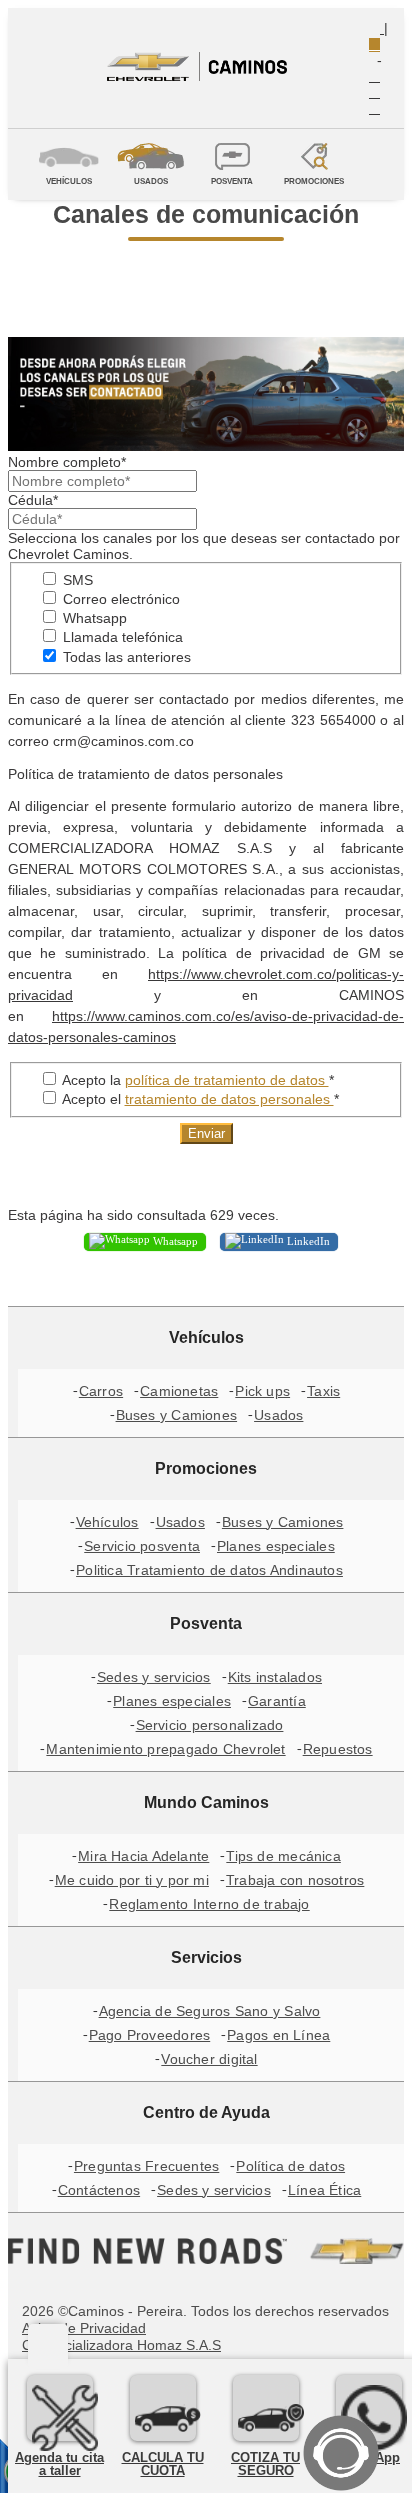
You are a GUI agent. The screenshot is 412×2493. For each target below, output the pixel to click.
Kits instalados (275, 1677)
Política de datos (290, 2166)
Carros (101, 1391)
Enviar (206, 1133)
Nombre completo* (67, 462)
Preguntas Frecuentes (146, 2166)
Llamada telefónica (121, 637)
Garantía (277, 1701)
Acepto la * (196, 1080)
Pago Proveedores (150, 2035)
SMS (76, 580)
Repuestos (338, 1749)
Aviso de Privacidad (84, 2328)
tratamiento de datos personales (229, 1099)
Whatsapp (93, 618)
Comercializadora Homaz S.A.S (121, 2345)
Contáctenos (99, 2190)
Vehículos (107, 1522)
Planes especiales (276, 1546)
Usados (278, 1415)
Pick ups (262, 1391)
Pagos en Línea (278, 2035)
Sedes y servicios (154, 1677)
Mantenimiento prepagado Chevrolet (165, 1749)
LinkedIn (307, 1240)
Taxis (323, 1391)
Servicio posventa (142, 1546)
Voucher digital (209, 2059)
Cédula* (33, 500)
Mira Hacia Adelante (143, 1856)
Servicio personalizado (210, 1725)
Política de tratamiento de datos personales (145, 774)
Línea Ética (324, 2190)
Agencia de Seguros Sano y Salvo (210, 2011)
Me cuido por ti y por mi (132, 1880)
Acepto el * (199, 1099)
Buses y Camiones (177, 1415)
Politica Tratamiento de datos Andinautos (209, 1570)
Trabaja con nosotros (295, 1880)
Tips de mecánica (283, 1856)
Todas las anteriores (125, 657)
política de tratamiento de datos (227, 1080)
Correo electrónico (119, 599)
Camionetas (179, 1391)
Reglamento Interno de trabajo (209, 1904)
